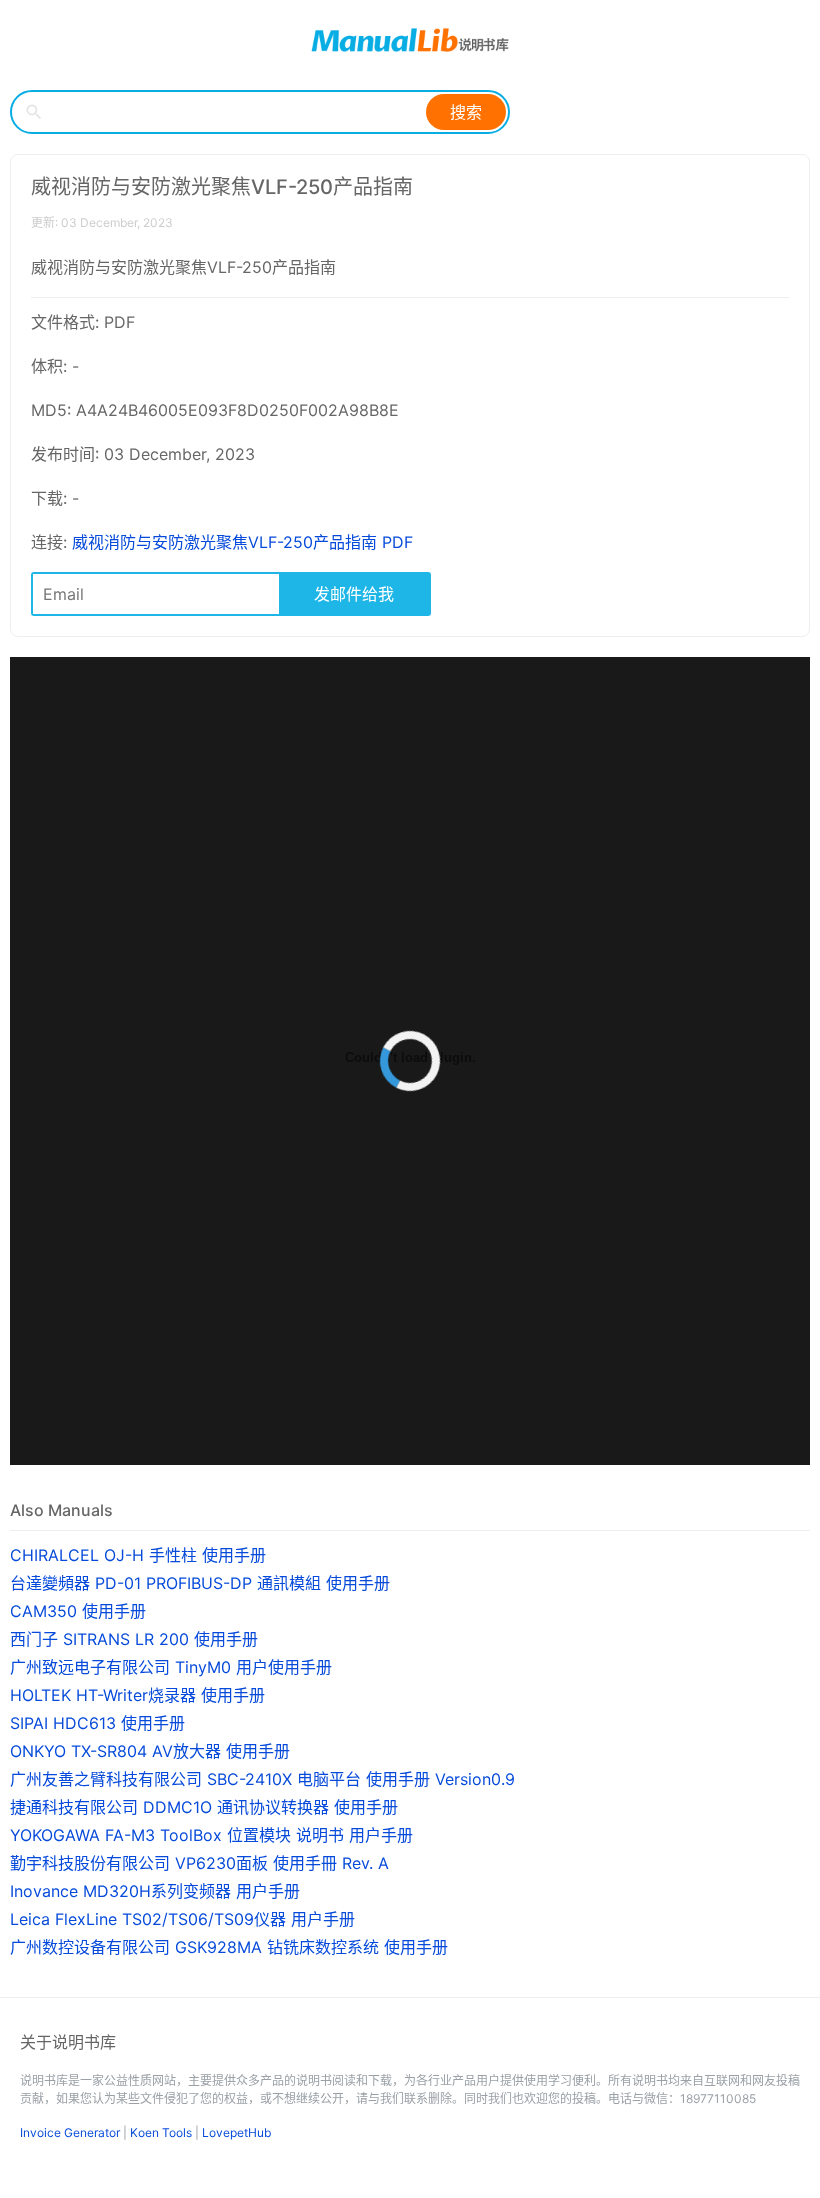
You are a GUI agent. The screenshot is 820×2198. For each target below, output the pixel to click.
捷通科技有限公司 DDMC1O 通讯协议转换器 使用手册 (204, 1807)
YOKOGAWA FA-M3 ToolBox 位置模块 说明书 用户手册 (211, 1835)
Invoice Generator (70, 2132)
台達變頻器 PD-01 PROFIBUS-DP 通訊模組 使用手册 (200, 1583)
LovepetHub (236, 2132)
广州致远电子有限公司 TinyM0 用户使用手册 (171, 1667)
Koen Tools (161, 2132)
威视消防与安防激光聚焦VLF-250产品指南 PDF (242, 542)
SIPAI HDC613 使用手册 (97, 1723)
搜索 (466, 112)
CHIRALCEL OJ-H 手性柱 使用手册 (138, 1555)
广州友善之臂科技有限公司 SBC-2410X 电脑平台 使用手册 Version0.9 (262, 1779)
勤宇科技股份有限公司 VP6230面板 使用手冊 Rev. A (199, 1863)
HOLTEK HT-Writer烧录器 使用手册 (137, 1695)
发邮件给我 (354, 594)
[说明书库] (410, 40)
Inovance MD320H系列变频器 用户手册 (155, 1891)
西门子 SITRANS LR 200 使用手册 (134, 1639)
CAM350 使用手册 (78, 1611)
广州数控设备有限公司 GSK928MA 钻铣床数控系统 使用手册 (229, 1947)
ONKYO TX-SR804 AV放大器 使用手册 (150, 1751)
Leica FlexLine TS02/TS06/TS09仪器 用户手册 (182, 1919)
